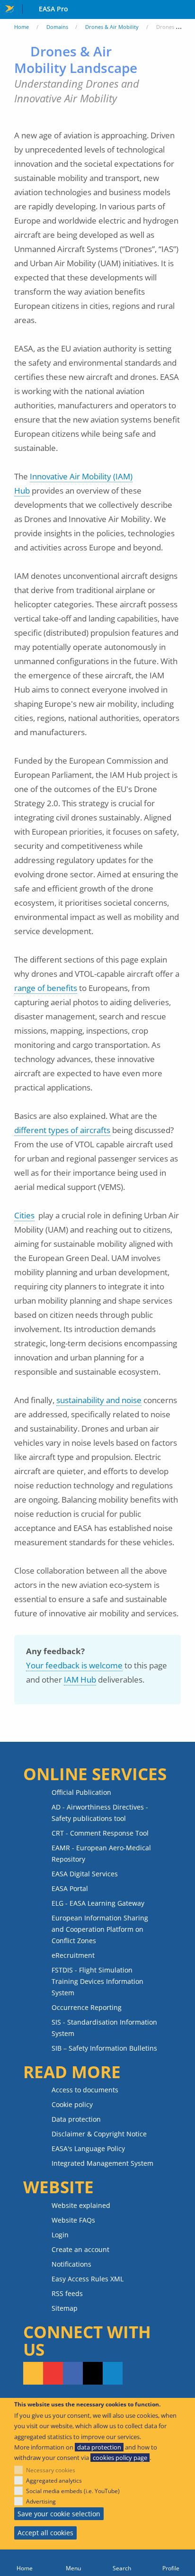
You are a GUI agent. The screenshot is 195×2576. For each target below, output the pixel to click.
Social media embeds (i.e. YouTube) (73, 2491)
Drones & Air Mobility (112, 27)
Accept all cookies (45, 2533)
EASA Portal (70, 1888)
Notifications (71, 2264)
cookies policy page (120, 2458)
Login (60, 2235)
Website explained (81, 2205)
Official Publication (81, 1792)
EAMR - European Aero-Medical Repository (101, 1853)
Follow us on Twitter (93, 2373)
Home (22, 27)
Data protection (76, 2119)
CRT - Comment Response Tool (100, 1833)
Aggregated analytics (54, 2481)
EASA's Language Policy (88, 2148)
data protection (99, 2447)
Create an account (80, 2249)
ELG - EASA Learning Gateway (98, 1903)
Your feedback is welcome (74, 1665)
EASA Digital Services (85, 1874)
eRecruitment (73, 1955)
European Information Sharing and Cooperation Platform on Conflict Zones (100, 1929)
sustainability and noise (99, 1400)
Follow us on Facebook (73, 2373)
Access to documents (85, 2090)
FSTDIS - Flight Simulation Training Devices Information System (97, 1981)
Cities (24, 1215)
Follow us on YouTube (53, 2373)
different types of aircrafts (62, 1130)
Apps (186, 10)
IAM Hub (80, 1680)
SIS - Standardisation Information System (104, 2028)
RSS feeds (67, 2293)
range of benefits (46, 988)
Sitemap (65, 2308)
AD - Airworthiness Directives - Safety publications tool (100, 1813)
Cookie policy (72, 2104)
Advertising (41, 2501)
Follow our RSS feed (33, 2373)
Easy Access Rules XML (88, 2279)
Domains (57, 27)
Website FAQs (73, 2220)
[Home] (24, 2563)
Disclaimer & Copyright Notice (99, 2134)
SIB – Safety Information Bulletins (104, 2048)
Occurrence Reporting (87, 2007)
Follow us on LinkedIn (113, 2373)
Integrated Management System (102, 2163)
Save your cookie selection (59, 2514)
